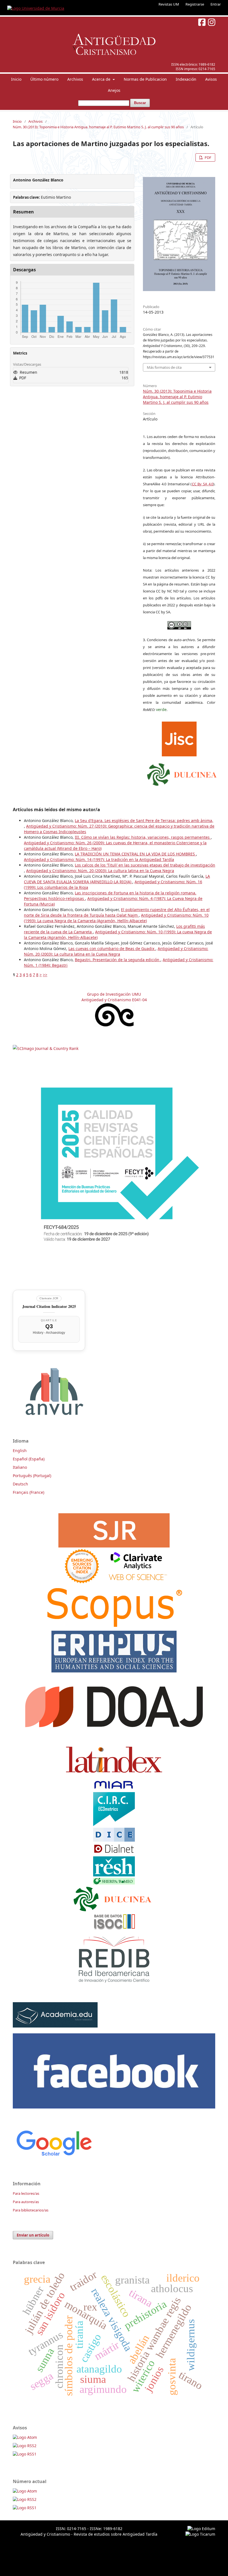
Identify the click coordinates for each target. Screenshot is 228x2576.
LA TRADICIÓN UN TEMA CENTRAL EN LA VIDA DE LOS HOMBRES (135, 854)
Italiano (20, 1467)
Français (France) (29, 1492)
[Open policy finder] (179, 738)
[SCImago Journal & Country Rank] (46, 1048)
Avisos (211, 79)
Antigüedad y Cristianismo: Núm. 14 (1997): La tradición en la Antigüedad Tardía (99, 859)
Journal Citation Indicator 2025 (49, 1306)
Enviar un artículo (33, 2235)
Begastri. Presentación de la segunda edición (118, 960)
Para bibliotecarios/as (31, 2210)
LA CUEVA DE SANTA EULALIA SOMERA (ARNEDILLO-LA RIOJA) (117, 879)
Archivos (75, 79)
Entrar (216, 4)
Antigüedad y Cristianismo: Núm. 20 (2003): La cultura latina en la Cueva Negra (100, 871)
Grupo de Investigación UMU (114, 994)
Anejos (114, 90)
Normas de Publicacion (145, 79)
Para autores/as (26, 2202)
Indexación (186, 79)
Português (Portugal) (32, 1476)
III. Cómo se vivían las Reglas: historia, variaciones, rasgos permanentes (143, 837)
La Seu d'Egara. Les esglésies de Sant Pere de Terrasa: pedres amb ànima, (144, 820)
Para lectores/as (26, 2193)
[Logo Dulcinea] (182, 773)
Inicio (16, 79)
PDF (208, 158)
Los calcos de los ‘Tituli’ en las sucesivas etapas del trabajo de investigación (145, 865)
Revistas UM (169, 4)
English (20, 1451)
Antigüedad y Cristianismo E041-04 (114, 1000)
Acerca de (102, 79)
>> (45, 975)
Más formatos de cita (164, 367)
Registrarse (195, 4)
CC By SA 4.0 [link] (203, 484)
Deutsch (20, 1484)
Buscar (140, 103)
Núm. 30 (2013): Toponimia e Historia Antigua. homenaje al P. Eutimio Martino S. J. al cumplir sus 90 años (98, 127)
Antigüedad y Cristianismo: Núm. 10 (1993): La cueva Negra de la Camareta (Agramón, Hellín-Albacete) (116, 918)
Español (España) (29, 1459)
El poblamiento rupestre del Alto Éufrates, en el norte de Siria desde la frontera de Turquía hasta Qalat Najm (117, 912)
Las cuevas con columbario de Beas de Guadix (112, 949)
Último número (44, 79)
